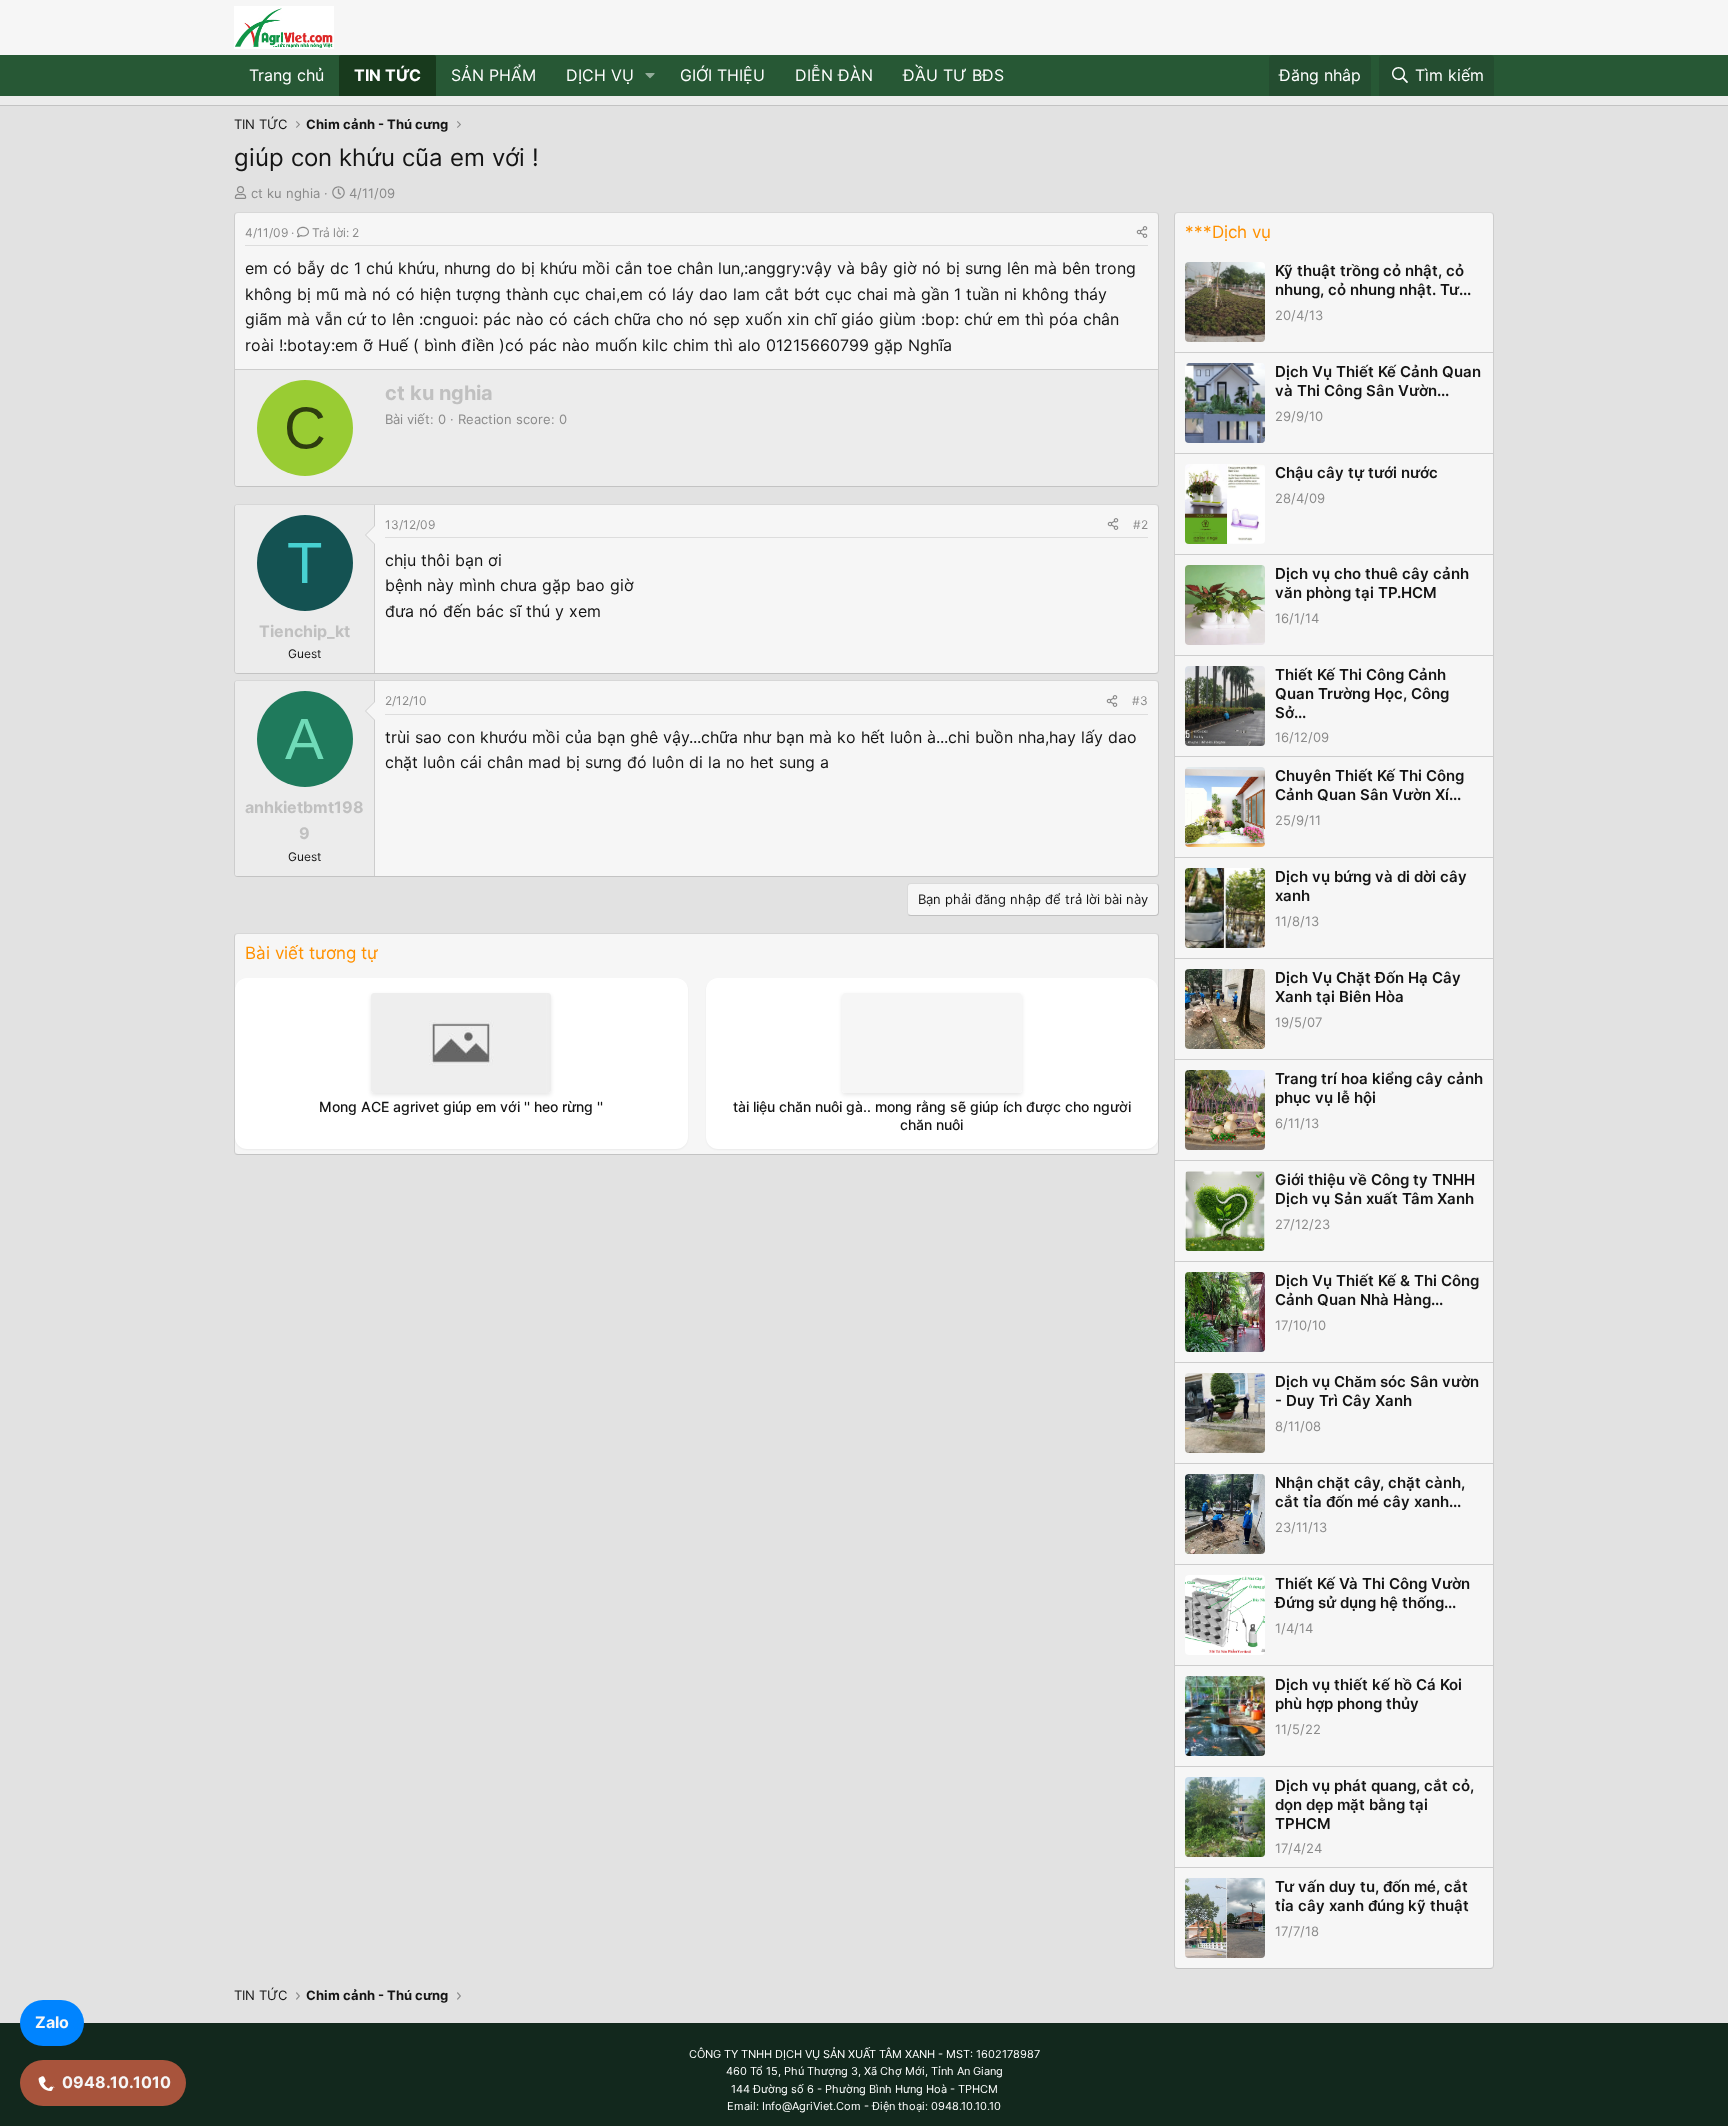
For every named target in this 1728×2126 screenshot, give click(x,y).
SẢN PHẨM (493, 75)
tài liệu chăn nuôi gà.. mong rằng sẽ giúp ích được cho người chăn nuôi (932, 1115)
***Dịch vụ (1228, 232)
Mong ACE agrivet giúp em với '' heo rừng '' (461, 1106)
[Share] (1142, 232)
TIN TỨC (387, 75)
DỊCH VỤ (600, 75)
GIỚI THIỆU (722, 75)
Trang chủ (286, 75)
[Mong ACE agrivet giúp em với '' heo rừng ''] (461, 1043)
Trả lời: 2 (335, 232)
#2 (1140, 524)
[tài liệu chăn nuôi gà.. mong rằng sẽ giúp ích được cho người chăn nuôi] (932, 1043)
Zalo (52, 2022)
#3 (1140, 700)
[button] (650, 76)
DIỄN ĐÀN (834, 75)
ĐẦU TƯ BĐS (953, 75)
